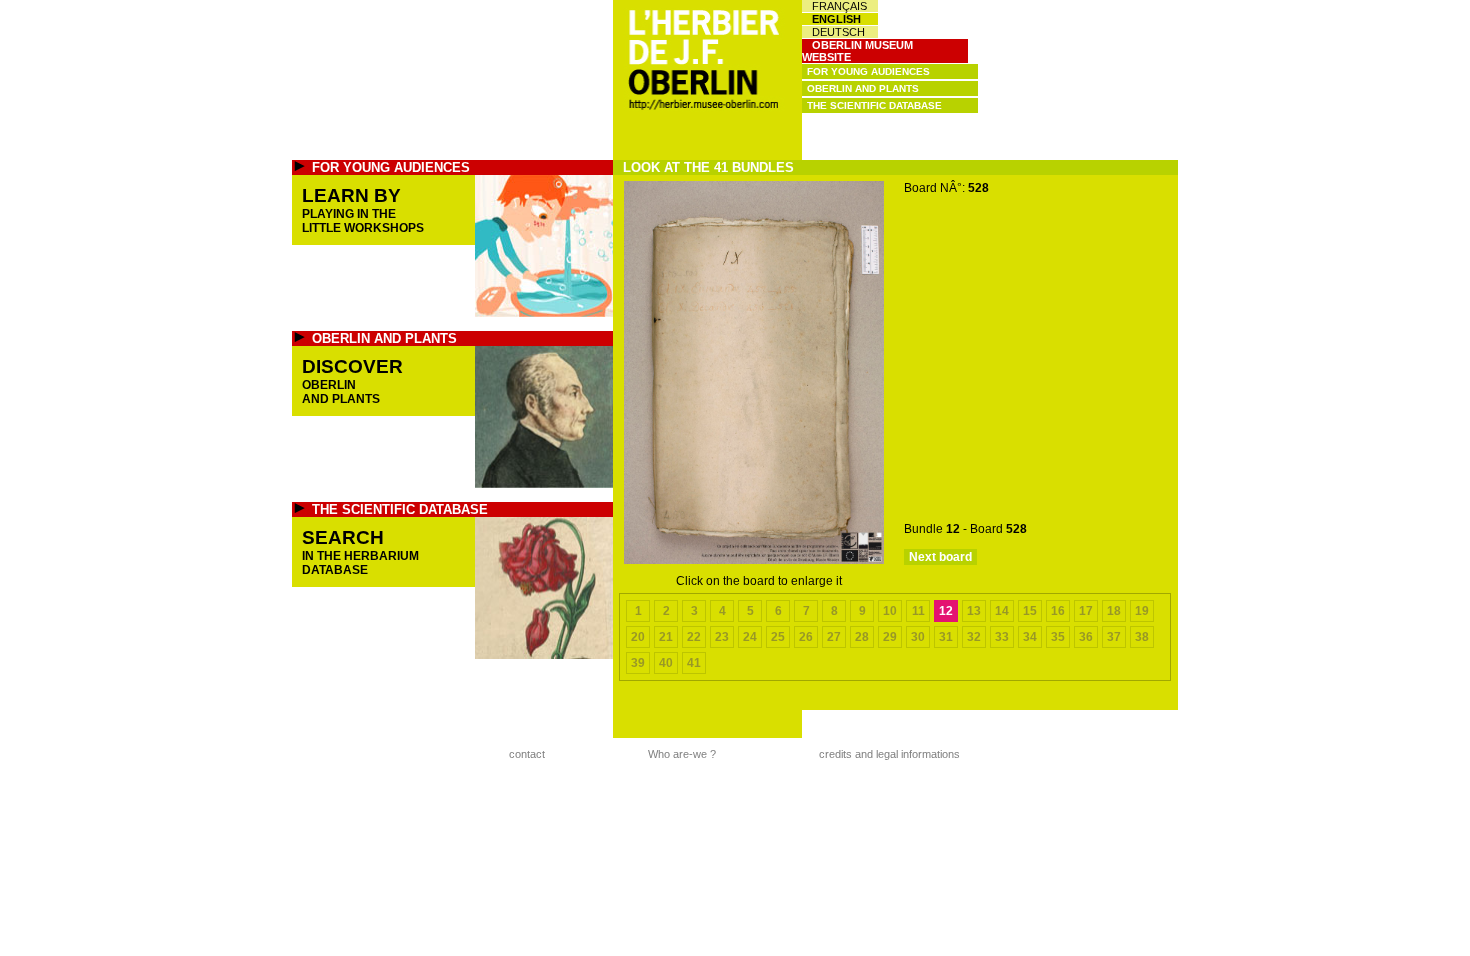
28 (862, 637)
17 (1086, 611)
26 (806, 637)
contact (527, 754)
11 (918, 611)
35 (1058, 637)
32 (974, 637)
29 (890, 637)
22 (694, 637)
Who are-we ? (682, 754)
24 (750, 637)
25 (778, 637)
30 (918, 637)
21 (666, 637)
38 (1142, 637)
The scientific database (874, 105)
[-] (754, 560)
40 (666, 663)
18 (1114, 611)
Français (839, 6)
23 (722, 637)
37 (1114, 637)
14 (1002, 611)
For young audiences (868, 71)
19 (1142, 611)
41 (694, 663)
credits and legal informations (889, 754)
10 (890, 611)
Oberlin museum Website (857, 51)
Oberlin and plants (863, 88)
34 (1030, 637)
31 (946, 637)
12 (946, 611)
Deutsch (838, 32)
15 (1030, 611)
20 (638, 637)
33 (1002, 637)
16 (1058, 611)
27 (834, 637)
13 (974, 611)
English (836, 19)
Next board (940, 557)
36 (1086, 637)
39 (638, 663)
